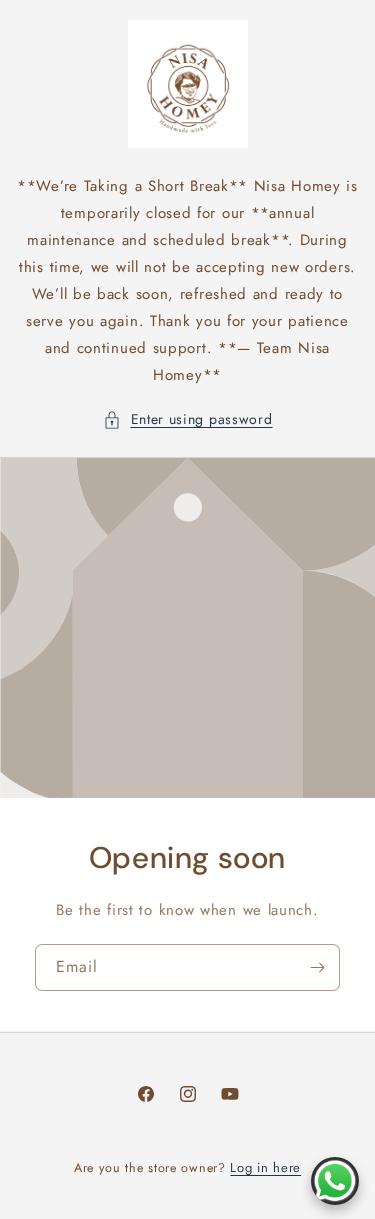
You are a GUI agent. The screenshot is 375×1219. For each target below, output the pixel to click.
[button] (188, 419)
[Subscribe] (317, 967)
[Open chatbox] (335, 1181)
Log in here (265, 1167)
